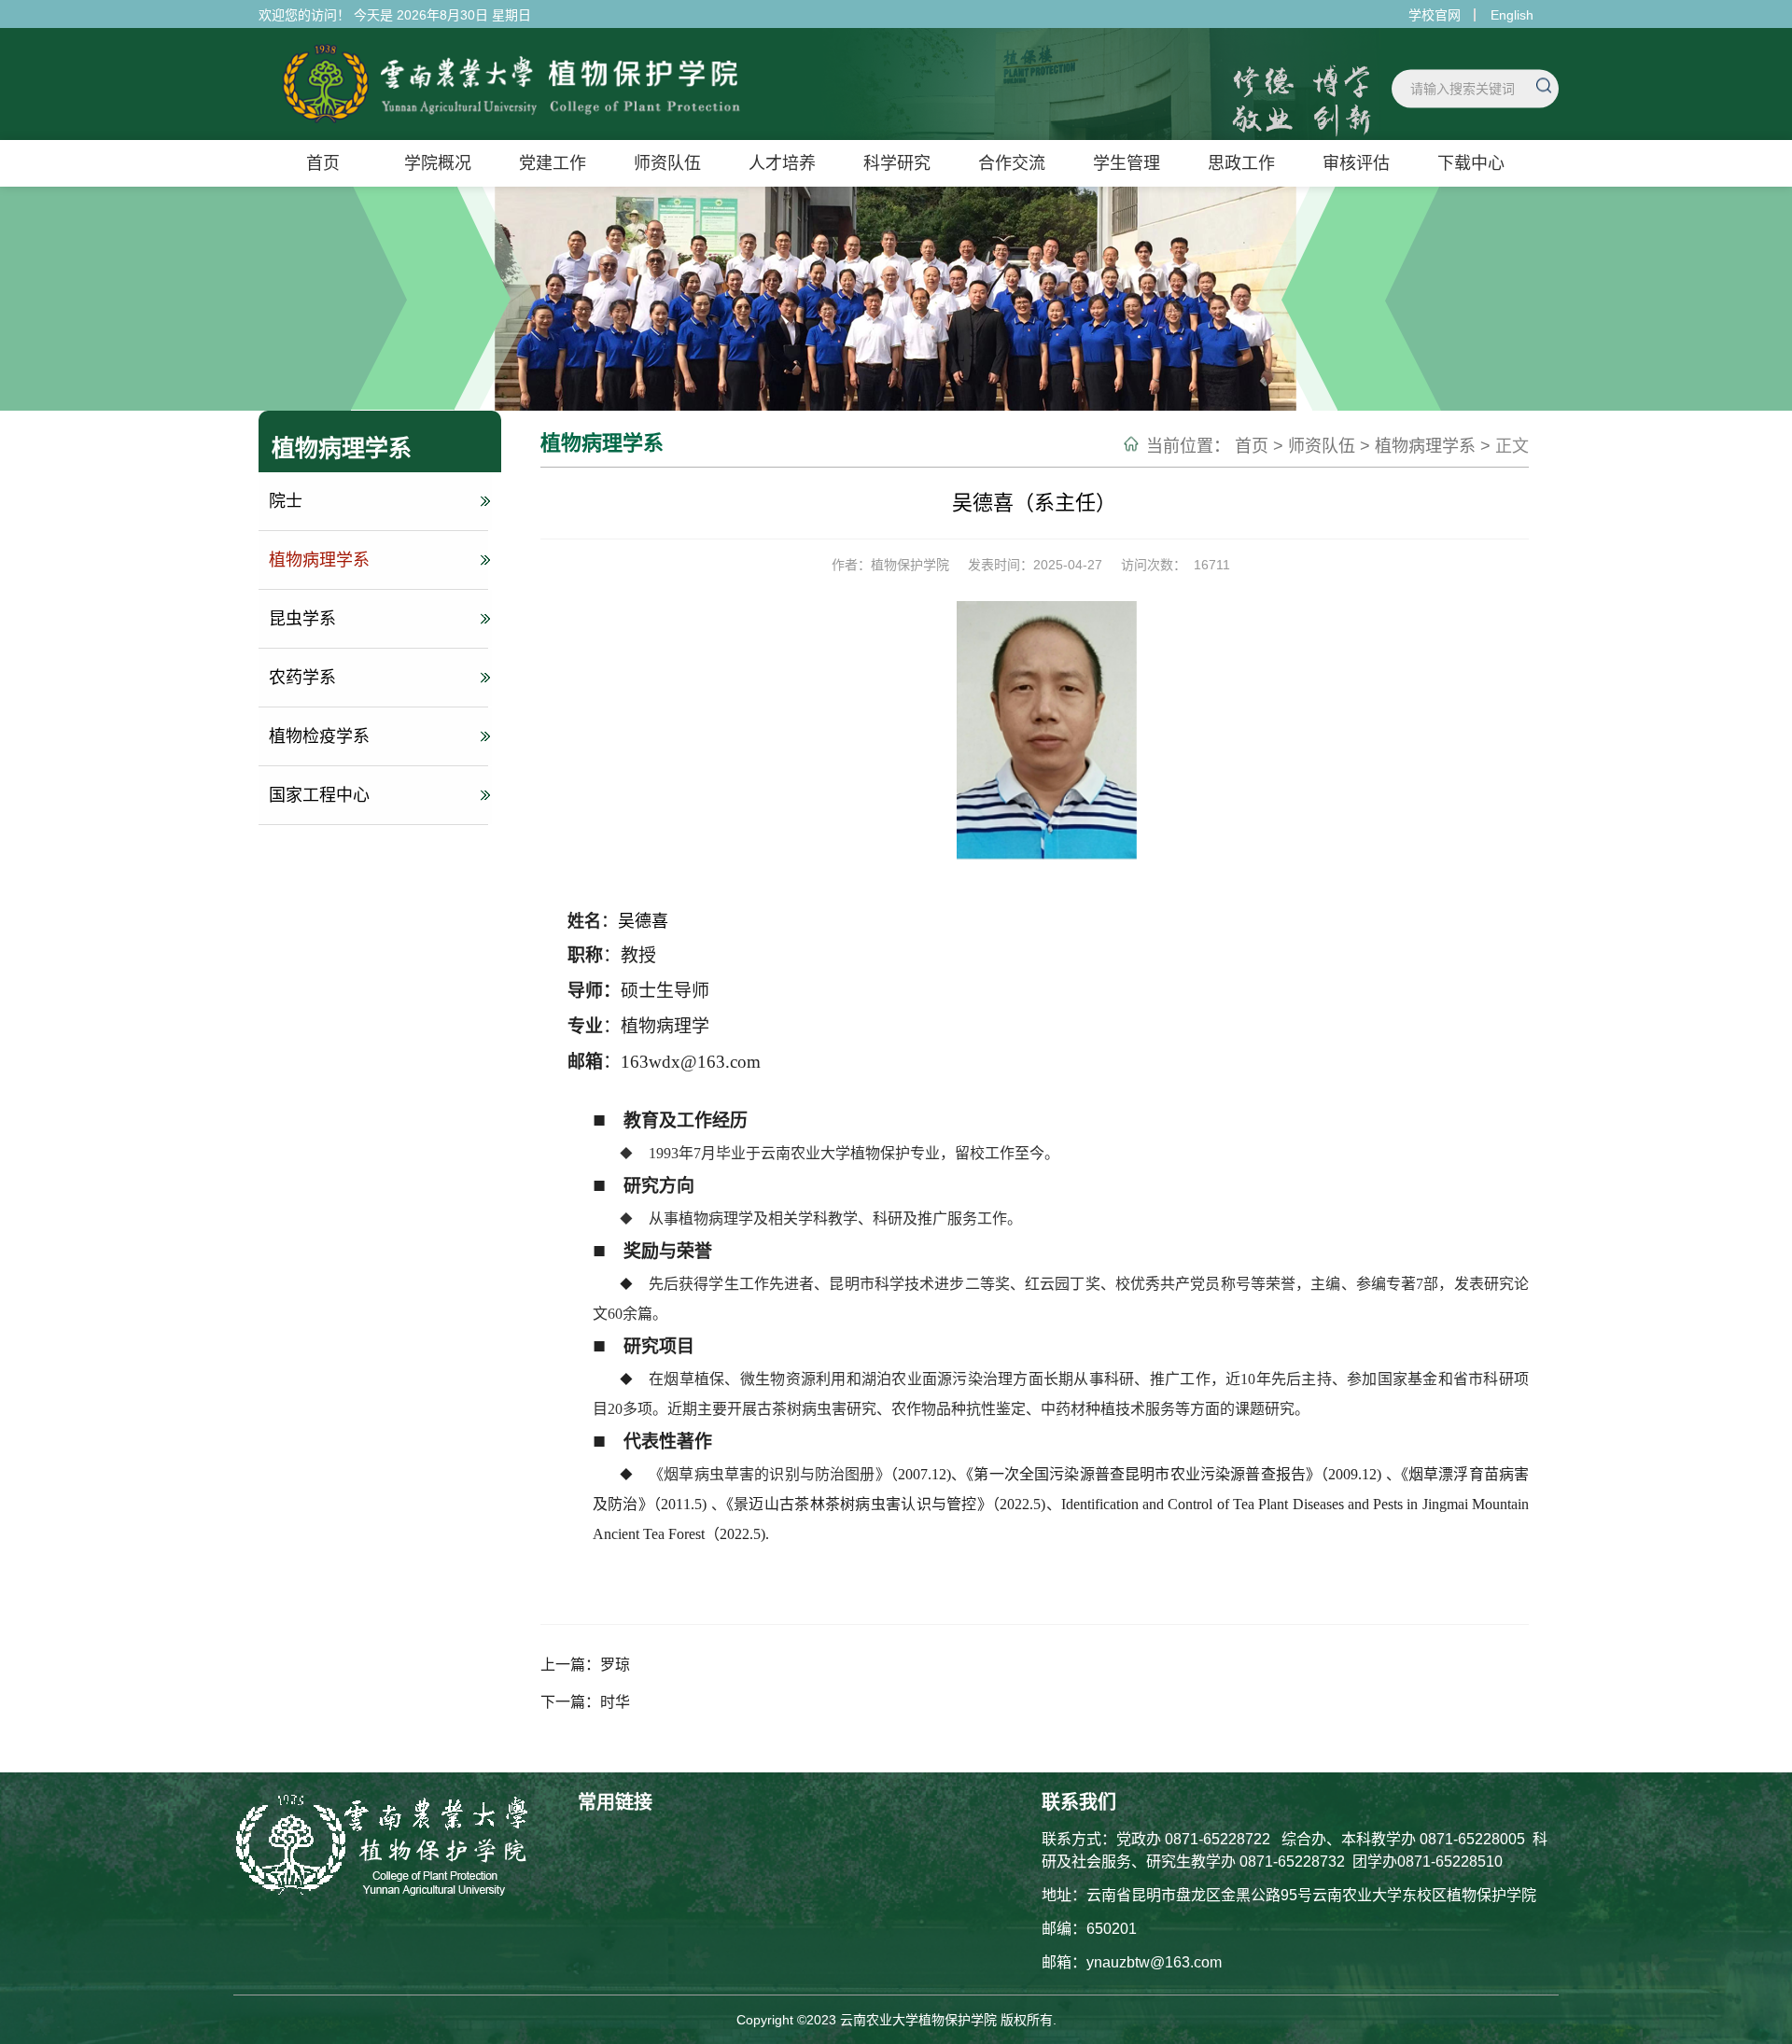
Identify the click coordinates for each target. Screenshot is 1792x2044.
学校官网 (1435, 15)
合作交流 (1012, 163)
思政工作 (1241, 163)
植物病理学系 (319, 560)
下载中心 (1471, 163)
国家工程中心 (319, 795)
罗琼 (615, 1665)
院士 (286, 501)
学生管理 (1127, 163)
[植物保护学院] (491, 127)
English (1512, 15)
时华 (615, 1702)
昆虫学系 (302, 619)
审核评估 (1356, 163)
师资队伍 (667, 163)
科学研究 (897, 163)
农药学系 (302, 678)
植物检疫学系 (319, 736)
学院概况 (438, 163)
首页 (323, 163)
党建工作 (553, 163)
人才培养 (782, 163)
